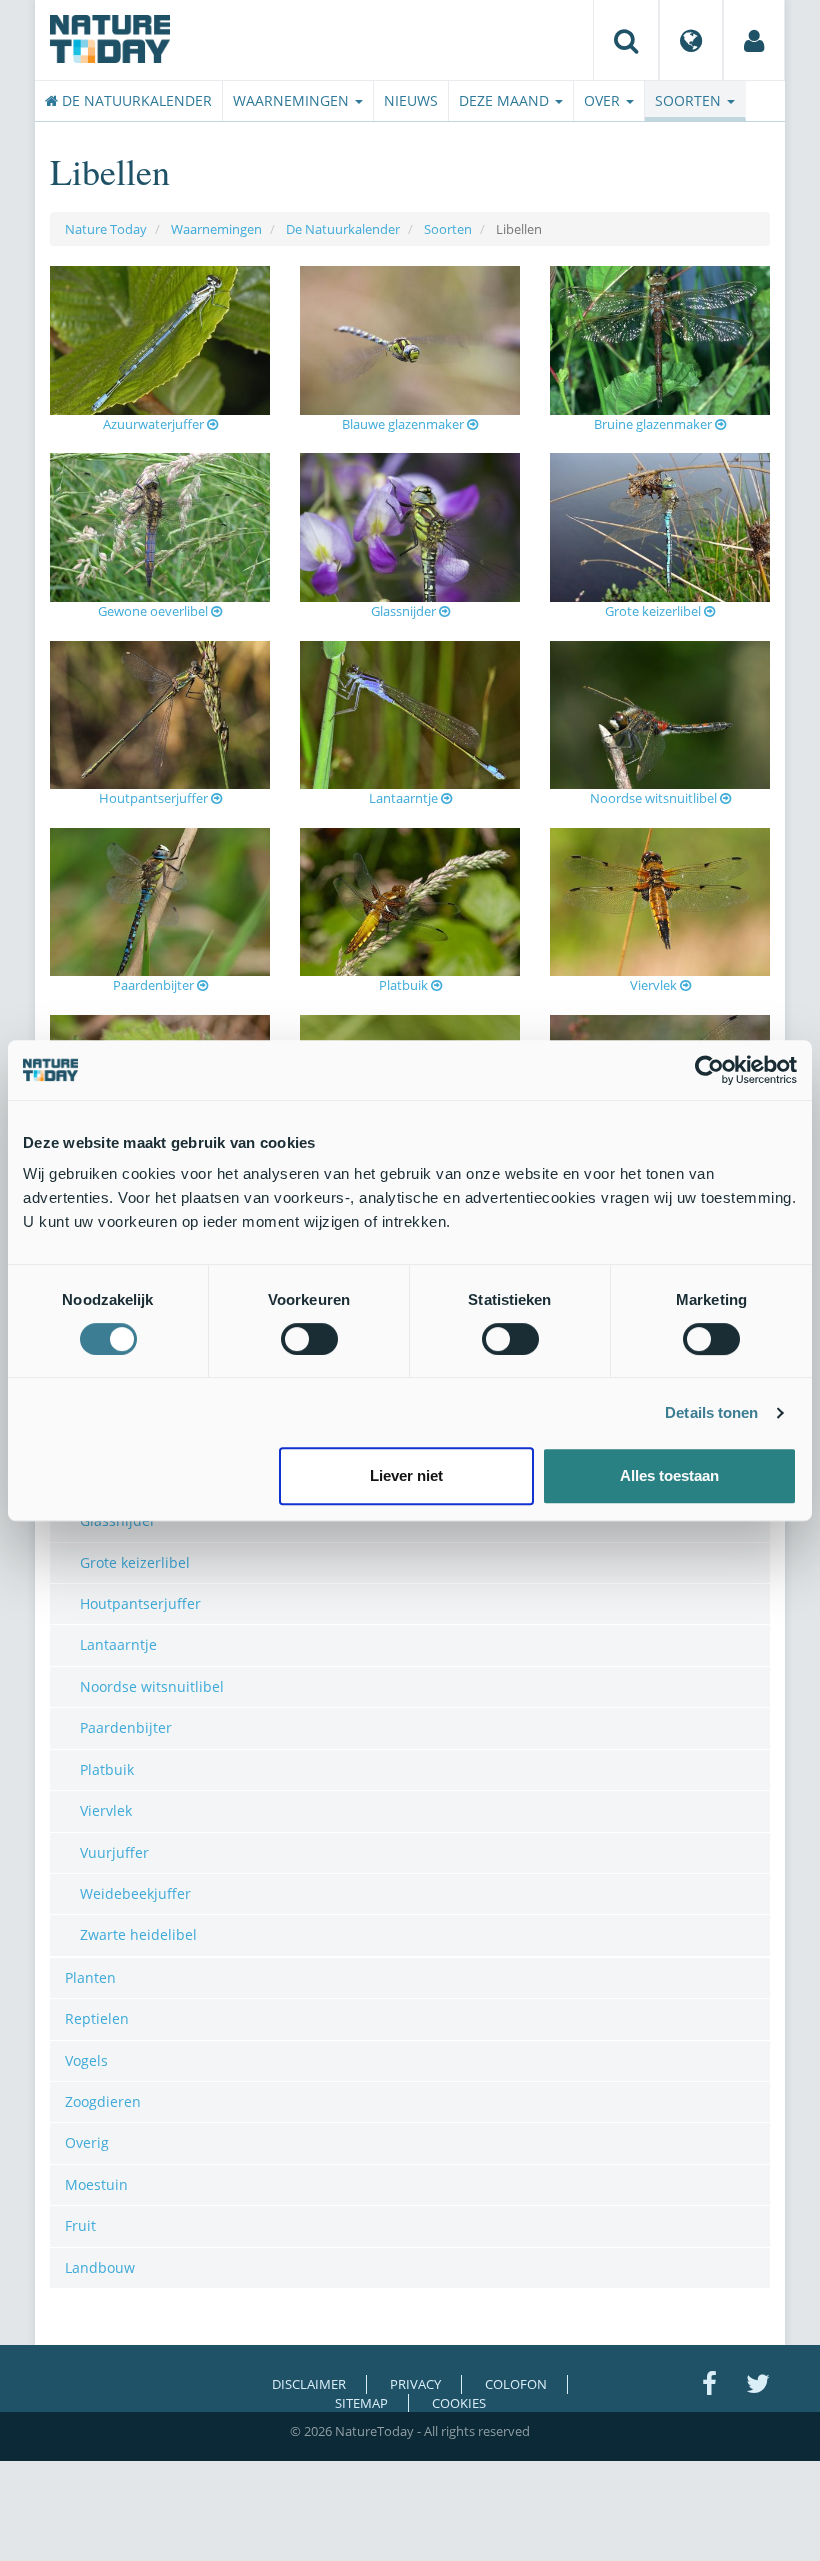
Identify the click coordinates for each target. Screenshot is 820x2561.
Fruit (80, 2225)
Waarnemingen (293, 100)
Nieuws (411, 100)
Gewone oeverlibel (154, 611)
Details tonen (711, 1412)
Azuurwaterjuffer (155, 424)
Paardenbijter (155, 985)
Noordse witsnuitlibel (655, 798)
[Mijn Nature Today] (754, 40)
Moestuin (96, 2184)
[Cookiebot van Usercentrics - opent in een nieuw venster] (709, 1070)
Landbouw (100, 2267)
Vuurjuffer (114, 1852)
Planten (90, 1977)
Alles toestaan (669, 1475)
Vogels (86, 2060)
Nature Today (106, 229)
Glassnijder (405, 611)
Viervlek (655, 985)
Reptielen (97, 2018)
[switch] (309, 1339)
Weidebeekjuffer (135, 1893)
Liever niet (406, 1475)
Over (604, 100)
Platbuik (405, 985)
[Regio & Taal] (691, 40)
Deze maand (506, 100)
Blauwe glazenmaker (404, 424)
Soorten (690, 100)
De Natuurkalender (135, 100)
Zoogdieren (103, 2101)
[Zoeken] (626, 40)
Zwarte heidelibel (138, 1934)
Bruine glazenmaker (654, 424)
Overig (87, 2142)
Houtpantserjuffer (155, 798)
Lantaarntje (405, 798)
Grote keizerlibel (654, 611)
